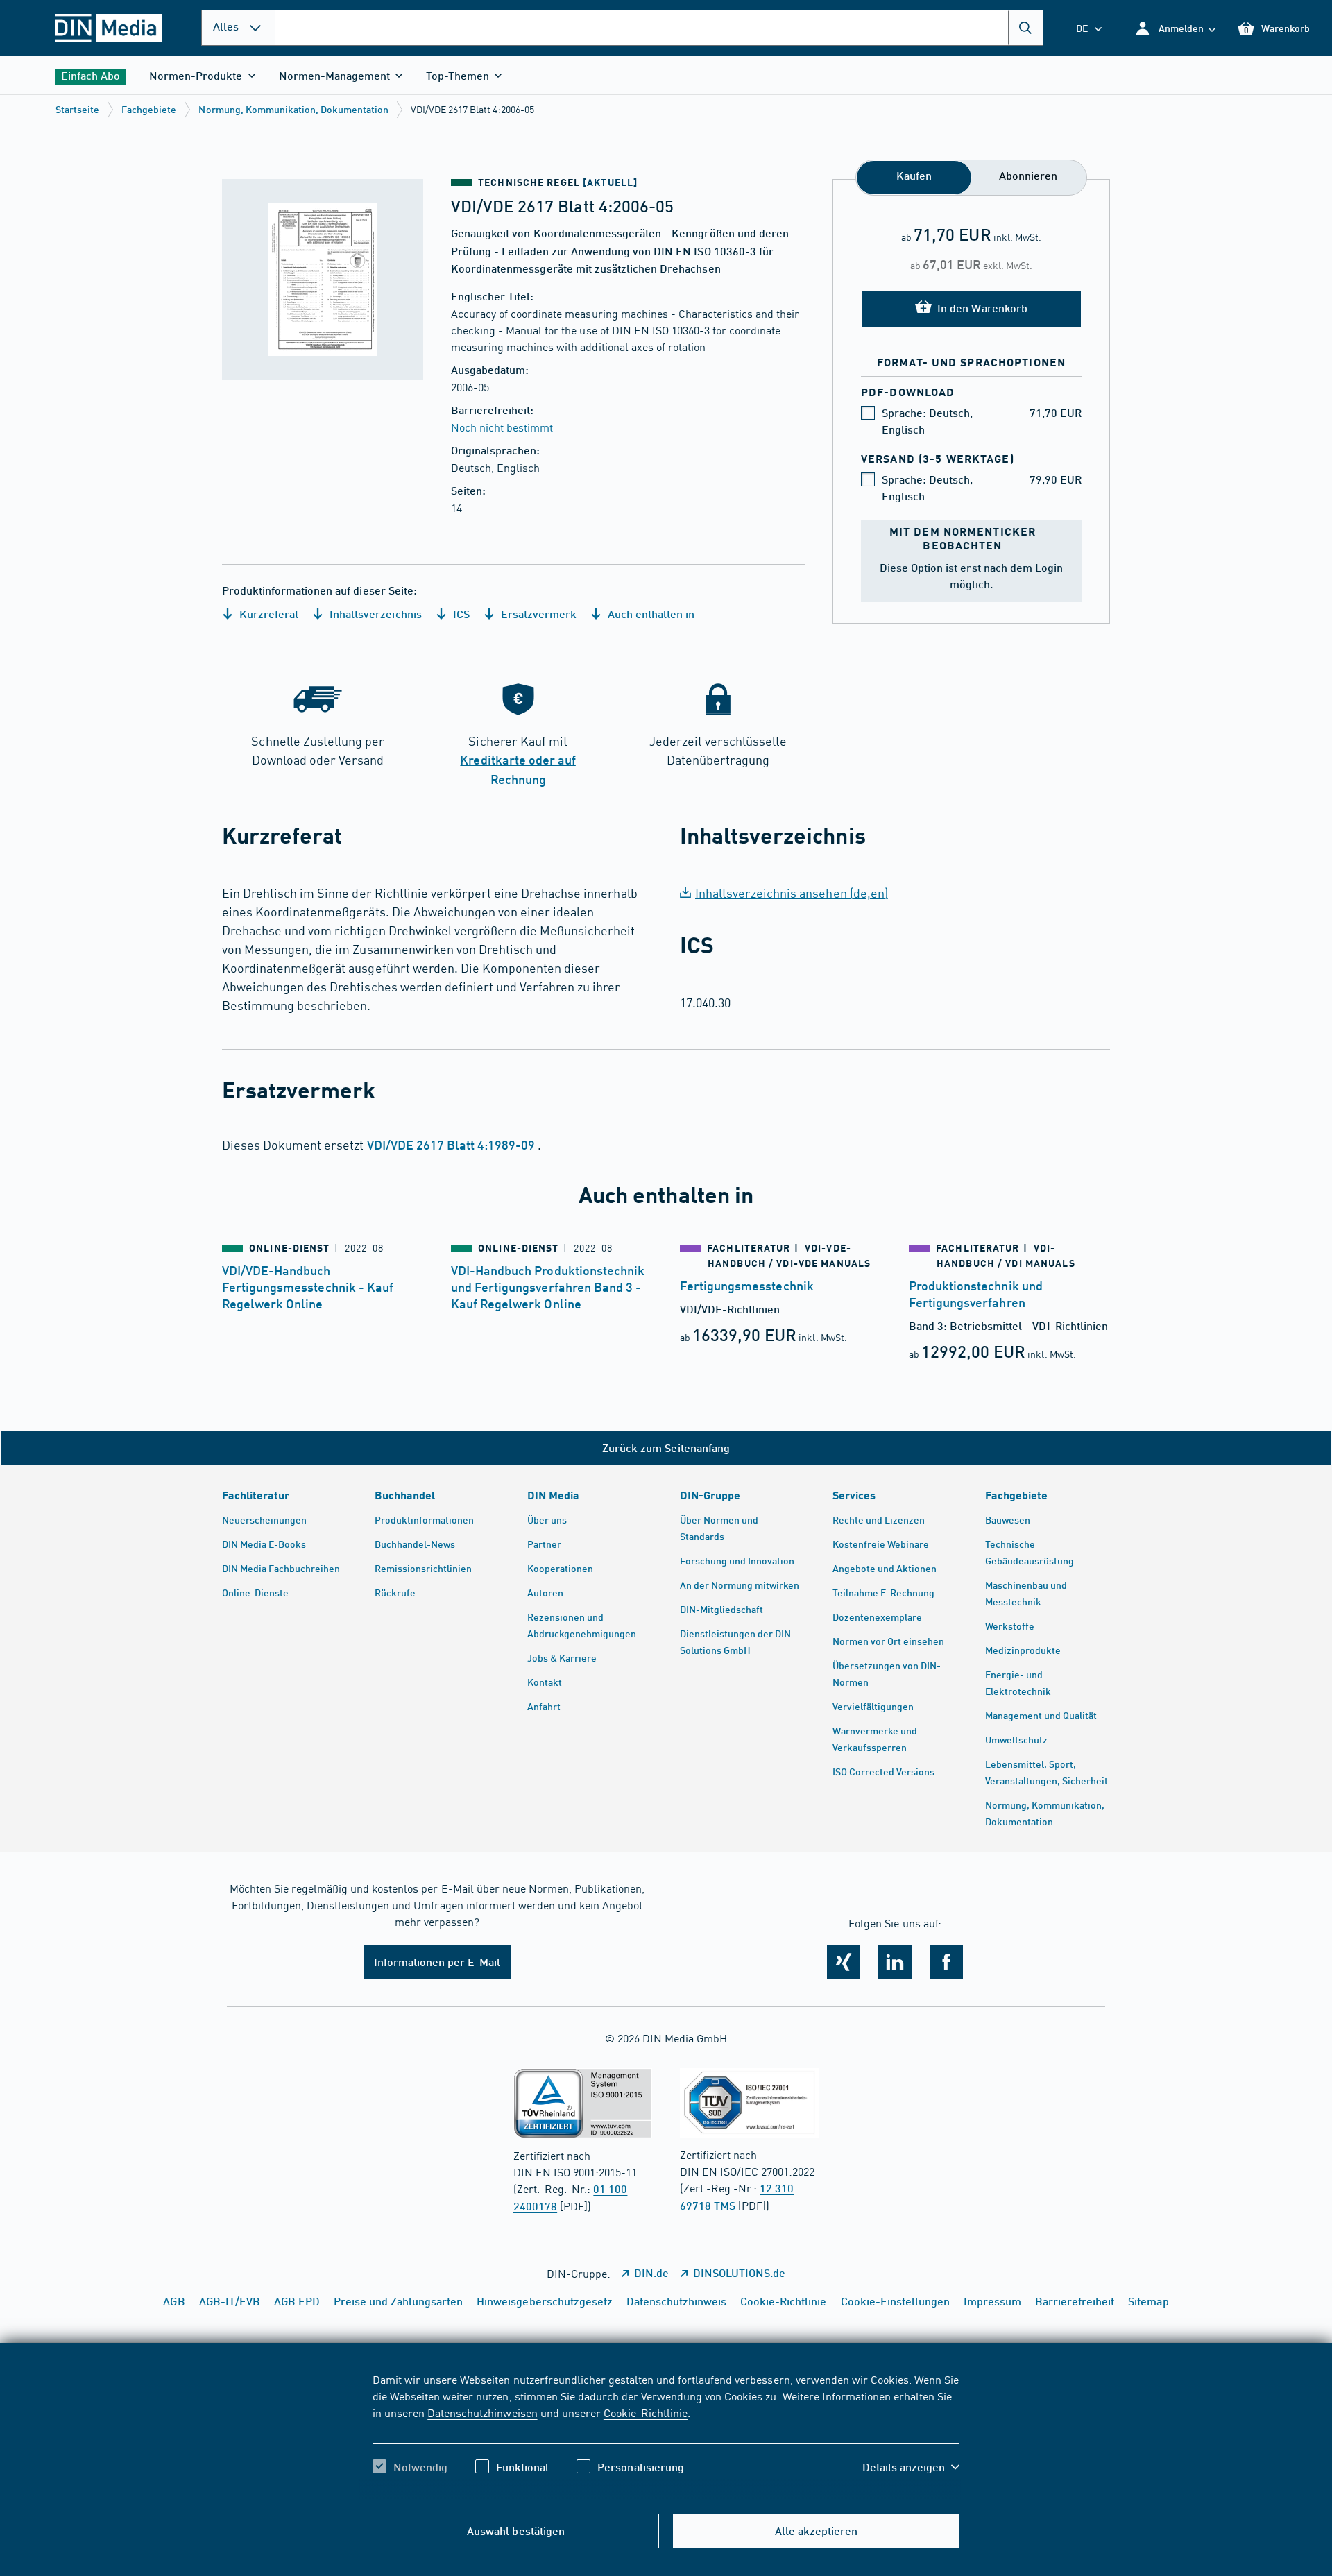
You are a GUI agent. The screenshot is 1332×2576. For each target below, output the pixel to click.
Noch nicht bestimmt (502, 427)
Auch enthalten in (650, 614)
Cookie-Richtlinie (646, 2412)
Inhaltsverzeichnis (374, 614)
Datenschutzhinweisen (482, 2412)
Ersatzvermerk (537, 614)
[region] (666, 2435)
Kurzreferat (267, 614)
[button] (1175, 28)
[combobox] (659, 28)
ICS (460, 614)
